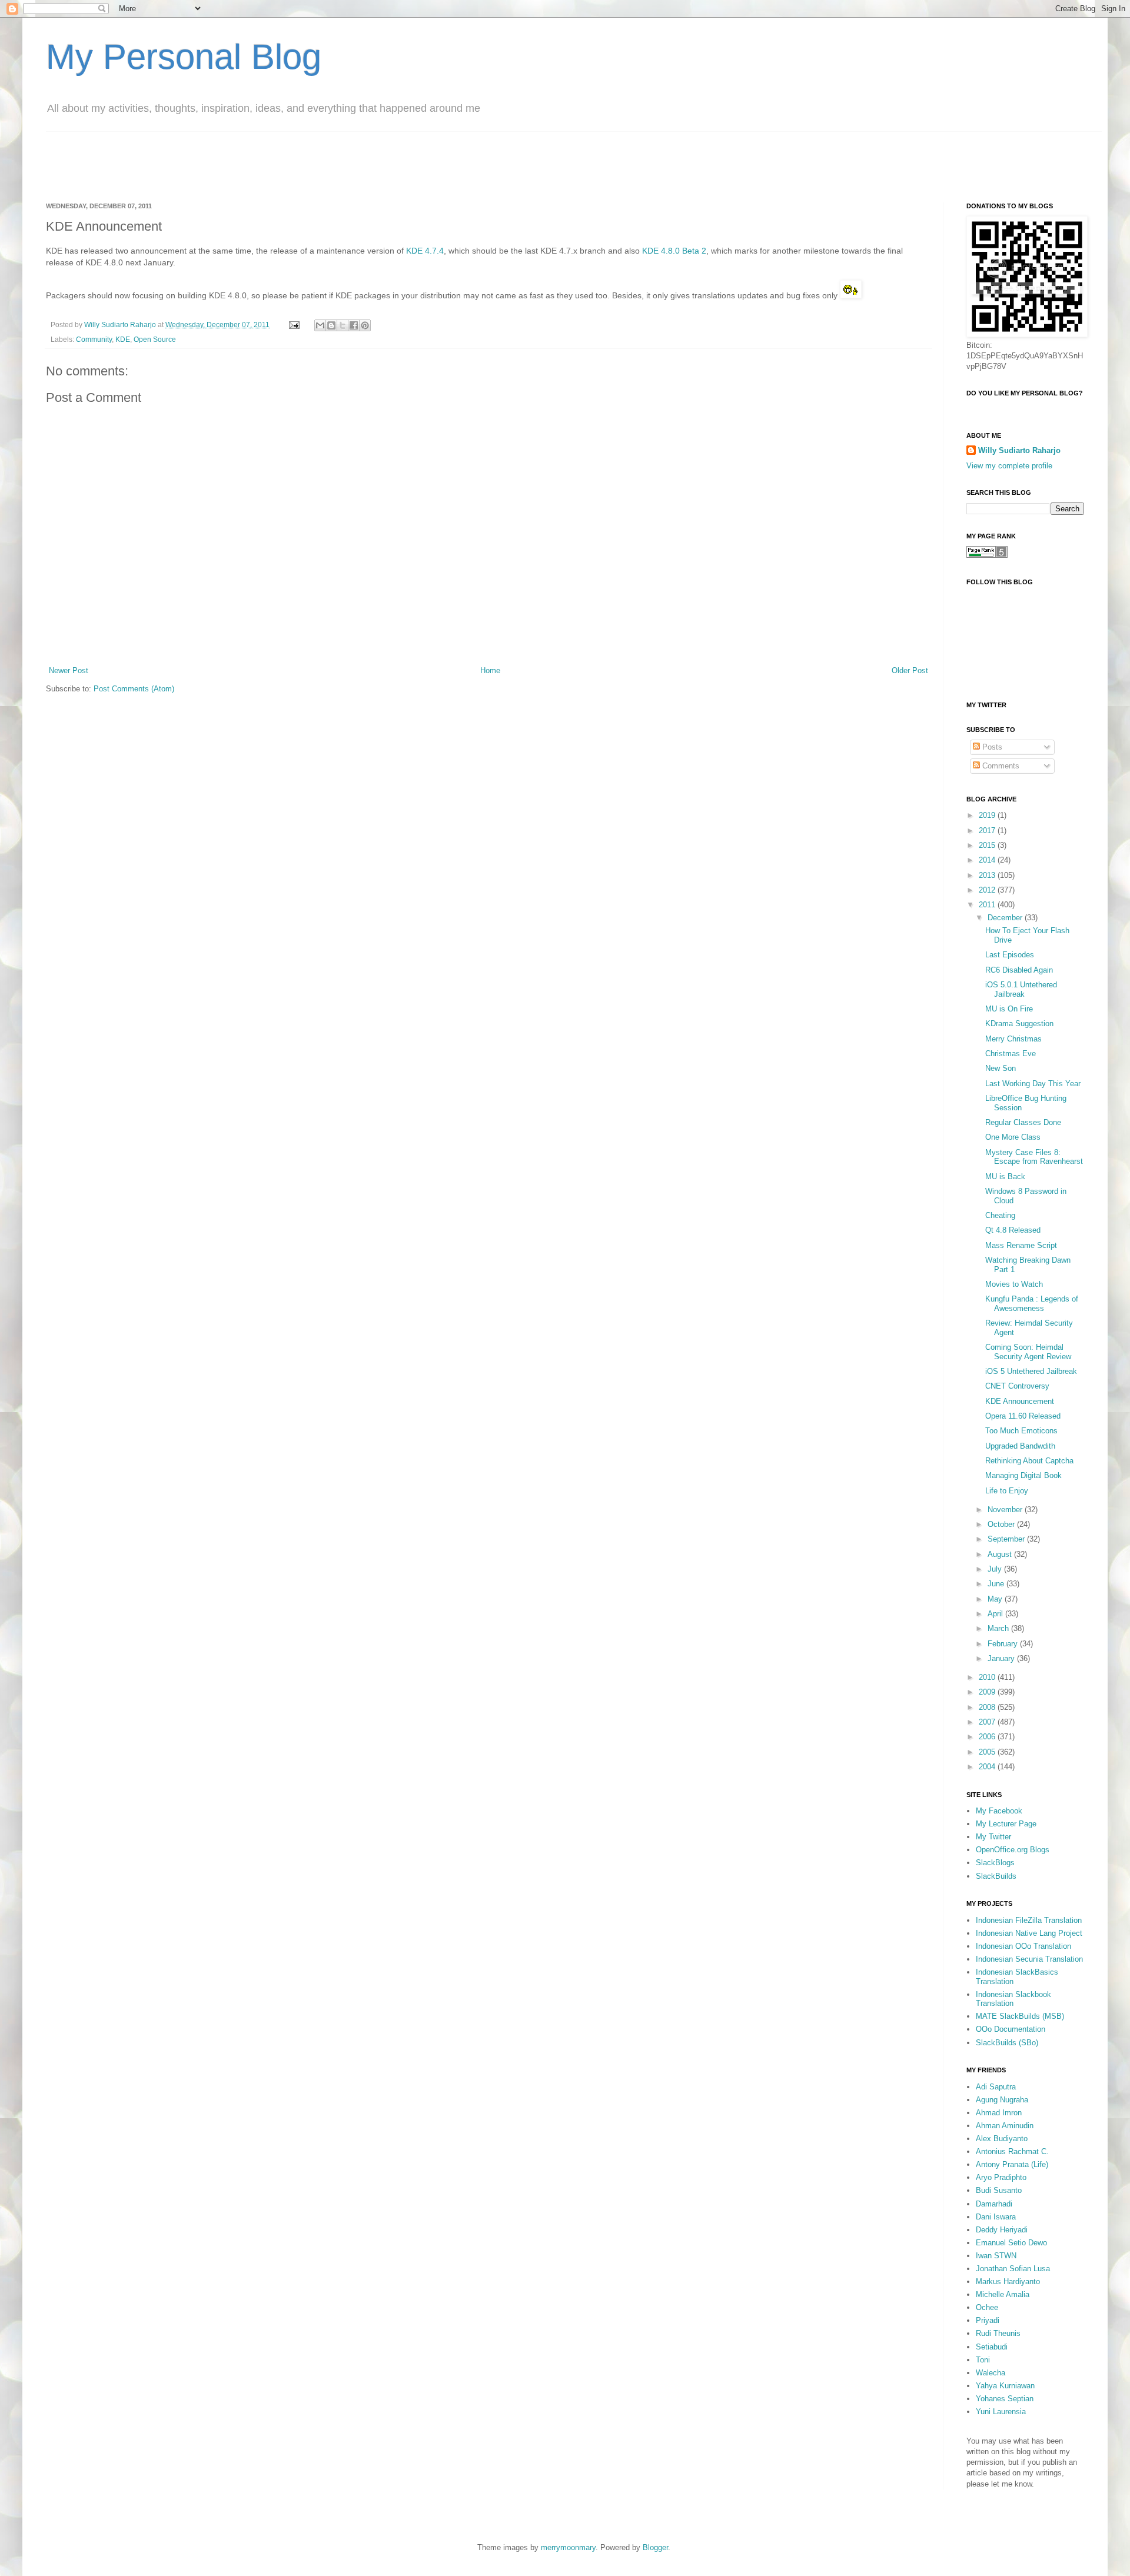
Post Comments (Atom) (134, 689)
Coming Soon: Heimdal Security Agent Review (1028, 1352)
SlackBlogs (995, 1863)
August (1001, 1554)
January (1002, 1658)
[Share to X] (343, 325)
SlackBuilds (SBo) (1007, 2043)
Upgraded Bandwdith (1020, 1446)
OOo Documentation (1011, 2029)
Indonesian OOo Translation (1023, 1946)
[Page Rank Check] (987, 555)
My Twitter (993, 1837)
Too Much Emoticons (1021, 1431)
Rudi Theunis (998, 2333)
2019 (988, 815)
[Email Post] (293, 325)
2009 (988, 1692)
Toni (983, 2360)
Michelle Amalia (1003, 2294)
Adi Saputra (996, 2087)
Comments (1000, 766)
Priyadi (988, 2320)
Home (490, 670)
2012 (988, 890)
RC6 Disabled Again (1019, 970)
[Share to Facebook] (354, 325)
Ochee (987, 2307)
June (997, 1584)
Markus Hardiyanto (1008, 2282)
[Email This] (320, 325)
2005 (988, 1752)
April (996, 1614)
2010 (988, 1677)
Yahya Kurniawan (1005, 2386)
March (999, 1628)
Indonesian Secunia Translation (1029, 1959)
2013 (988, 875)
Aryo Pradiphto (1001, 2177)
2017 (988, 831)
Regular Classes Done (1023, 1122)
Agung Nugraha (1002, 2100)
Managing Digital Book (1023, 1475)
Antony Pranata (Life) (1012, 2164)
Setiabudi (992, 2347)
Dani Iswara (996, 2217)
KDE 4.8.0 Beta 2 (674, 251)
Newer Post (69, 670)
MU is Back (1005, 1176)
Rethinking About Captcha (1029, 1461)
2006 (988, 1737)
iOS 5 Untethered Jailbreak (1031, 1371)
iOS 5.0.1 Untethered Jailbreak (1021, 989)
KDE (123, 339)
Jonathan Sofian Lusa (1013, 2269)
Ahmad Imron (999, 2113)
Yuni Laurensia (1001, 2412)
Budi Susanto (999, 2190)
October (1002, 1524)
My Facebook (999, 1811)
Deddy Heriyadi (1002, 2230)
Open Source (155, 339)
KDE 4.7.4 (425, 251)
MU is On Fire (1009, 1009)
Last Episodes (1010, 955)
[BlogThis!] (331, 325)
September (1007, 1539)
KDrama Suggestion (1019, 1024)
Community (94, 339)
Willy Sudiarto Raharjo (121, 325)
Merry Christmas (1013, 1039)
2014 (988, 860)
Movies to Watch (1014, 1284)
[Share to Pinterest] (365, 325)
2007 (988, 1722)
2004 (988, 1767)
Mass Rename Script (1021, 1245)
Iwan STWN (996, 2256)
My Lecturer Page (1006, 1824)
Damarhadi (994, 2204)
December (1006, 918)
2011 (988, 905)
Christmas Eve (1011, 1054)
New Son (1001, 1068)
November (1006, 1510)
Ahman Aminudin (1005, 2126)
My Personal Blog (184, 57)
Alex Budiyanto (1002, 2139)
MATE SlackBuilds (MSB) (1020, 2016)
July (996, 1569)
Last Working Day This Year (1033, 1084)
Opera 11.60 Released (1023, 1416)
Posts (991, 747)
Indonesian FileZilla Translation (1029, 1920)
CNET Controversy (1017, 1386)
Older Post (910, 670)
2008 (988, 1707)
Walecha (991, 2373)
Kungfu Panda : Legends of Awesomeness (1032, 1304)
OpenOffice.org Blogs (1013, 1850)
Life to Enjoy (1007, 1491)
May (996, 1599)
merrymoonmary (568, 2547)
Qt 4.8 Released (1013, 1230)
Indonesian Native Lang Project (1029, 1933)
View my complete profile (1009, 466)
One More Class (1013, 1137)
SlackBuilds (996, 1876)
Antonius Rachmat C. (1012, 2151)
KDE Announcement (1020, 1401)
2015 (988, 845)
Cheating (1000, 1215)
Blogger (655, 2547)
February (1004, 1644)
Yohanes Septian (1005, 2399)
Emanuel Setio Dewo (1011, 2243)
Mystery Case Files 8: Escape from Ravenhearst (1034, 1157)
